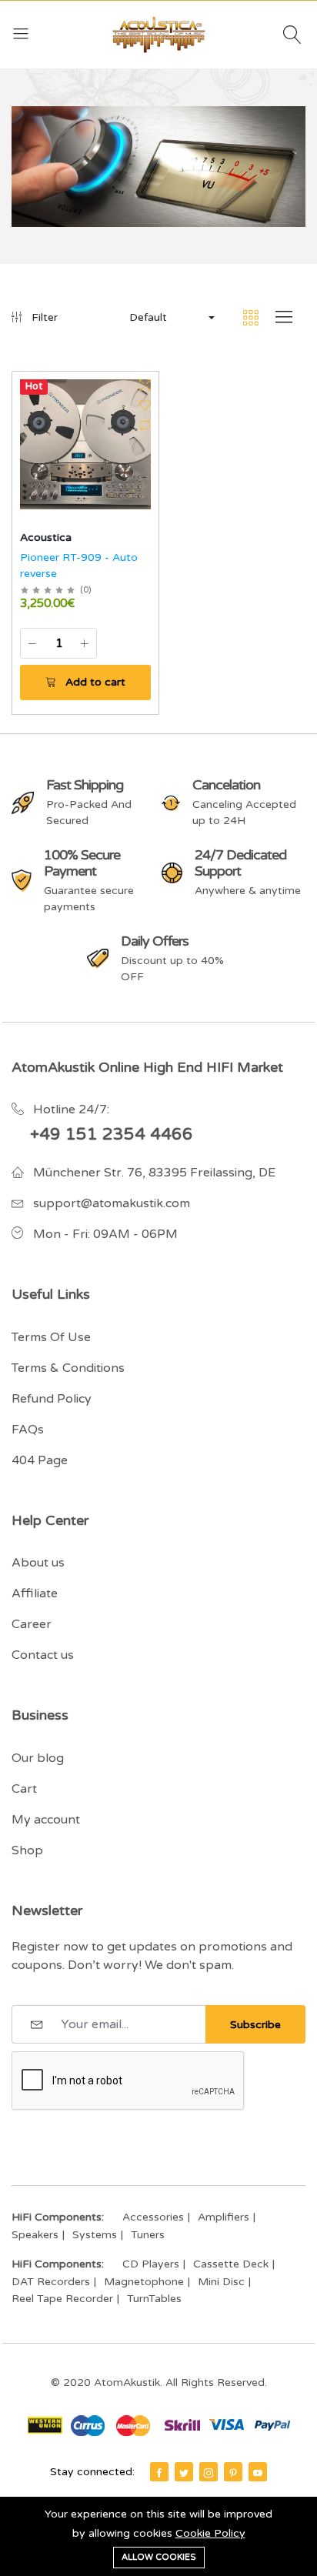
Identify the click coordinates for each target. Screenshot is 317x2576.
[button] (171, 318)
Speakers (35, 2235)
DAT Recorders (51, 2282)
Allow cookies (159, 2557)
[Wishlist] (145, 405)
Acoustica (46, 537)
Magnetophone (144, 2282)
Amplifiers (224, 2217)
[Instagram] (209, 2472)
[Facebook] (159, 2472)
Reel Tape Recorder (62, 2299)
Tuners (148, 2235)
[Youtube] (258, 2472)
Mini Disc (221, 2282)
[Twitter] (184, 2472)
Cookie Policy (210, 2533)
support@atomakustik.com (112, 1203)
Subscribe (255, 2025)
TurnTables (154, 2299)
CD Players (151, 2264)
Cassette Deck (231, 2264)
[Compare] (145, 425)
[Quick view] (145, 385)
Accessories (153, 2217)
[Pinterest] (233, 2472)
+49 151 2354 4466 (112, 1134)
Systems (95, 2235)
